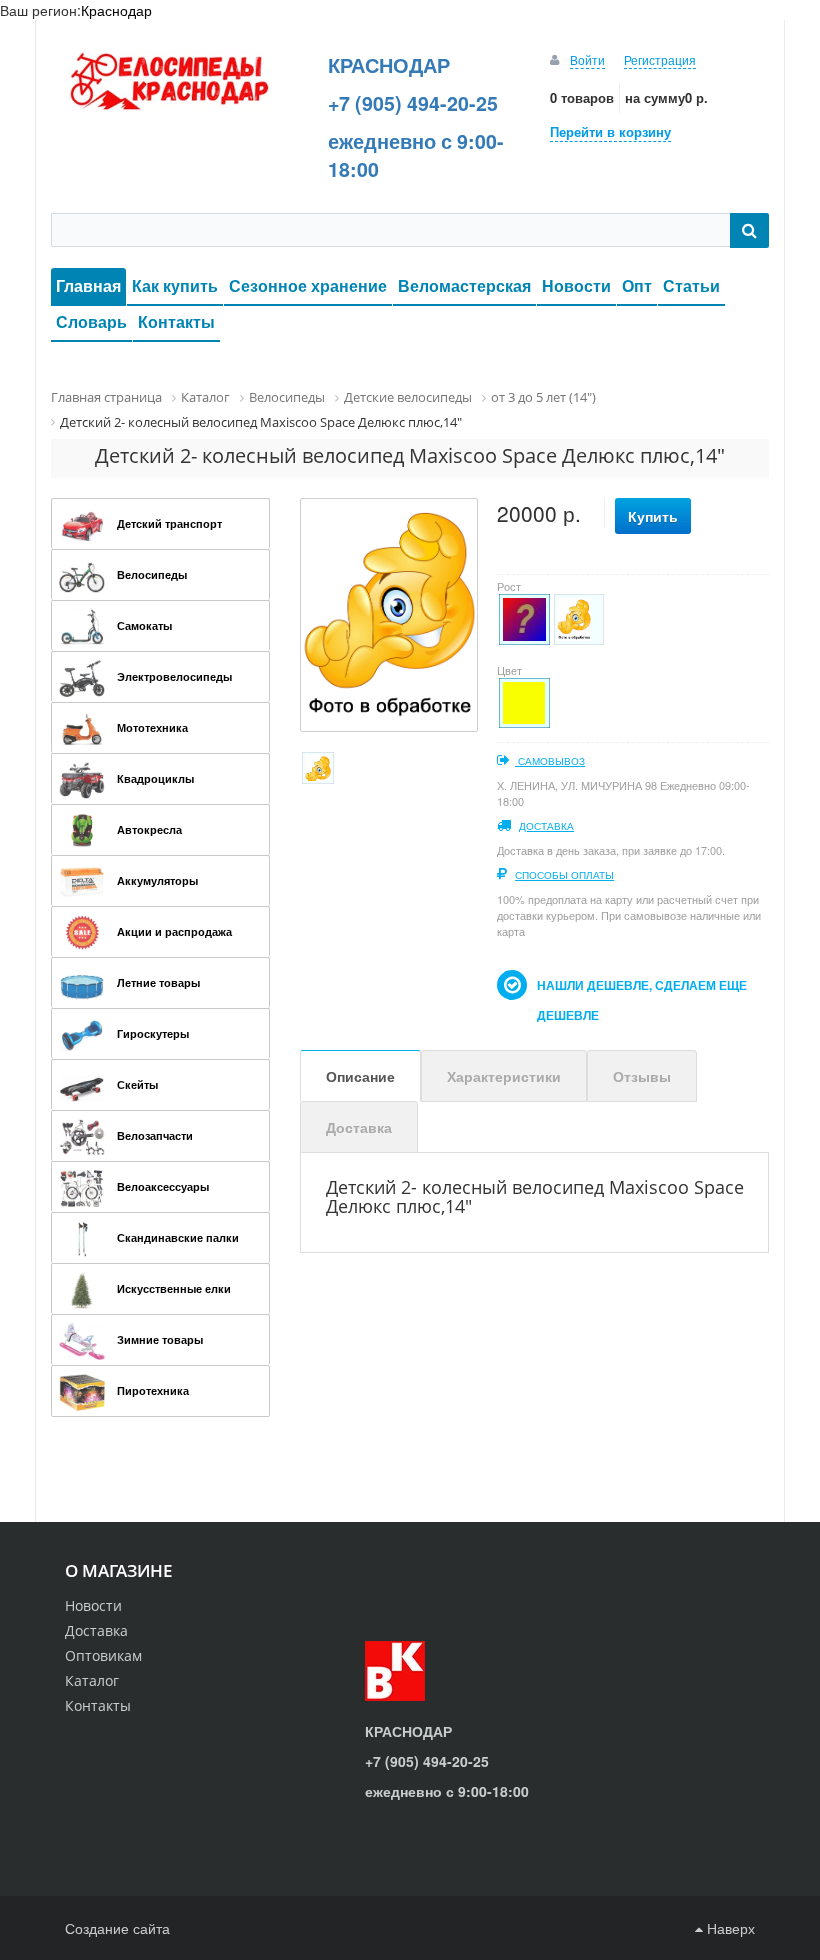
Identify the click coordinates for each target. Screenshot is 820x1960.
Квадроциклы (155, 778)
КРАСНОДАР (389, 65)
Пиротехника (153, 1390)
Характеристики (504, 1076)
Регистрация (660, 59)
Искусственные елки (174, 1288)
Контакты (176, 321)
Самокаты (144, 625)
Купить (653, 516)
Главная (88, 285)
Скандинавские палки (178, 1237)
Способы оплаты (564, 875)
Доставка (546, 826)
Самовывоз (550, 761)
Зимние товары (160, 1339)
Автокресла (149, 829)
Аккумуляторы (157, 880)
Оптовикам (103, 1655)
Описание (360, 1076)
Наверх (729, 1928)
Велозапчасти (155, 1135)
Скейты (137, 1084)
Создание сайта (117, 1928)
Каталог (92, 1680)
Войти (587, 59)
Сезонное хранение (308, 285)
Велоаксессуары (163, 1186)
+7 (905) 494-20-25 (413, 103)
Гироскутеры (153, 1033)
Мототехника (152, 727)
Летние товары (158, 982)
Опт (637, 285)
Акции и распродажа (174, 931)
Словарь (91, 321)
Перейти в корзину (610, 131)
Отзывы (642, 1076)
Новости (576, 285)
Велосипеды (152, 574)
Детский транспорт (169, 523)
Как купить (175, 285)
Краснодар (116, 10)
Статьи (691, 285)
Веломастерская (464, 285)
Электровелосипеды (174, 676)
